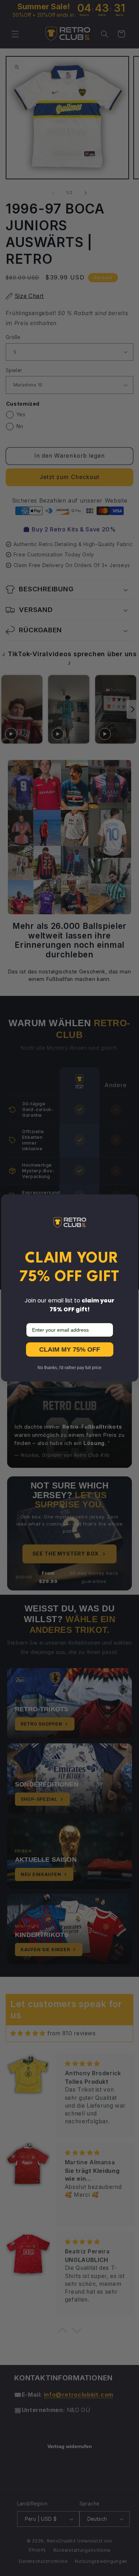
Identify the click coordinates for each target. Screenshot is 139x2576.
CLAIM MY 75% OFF (70, 1349)
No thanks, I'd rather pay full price (69, 1368)
